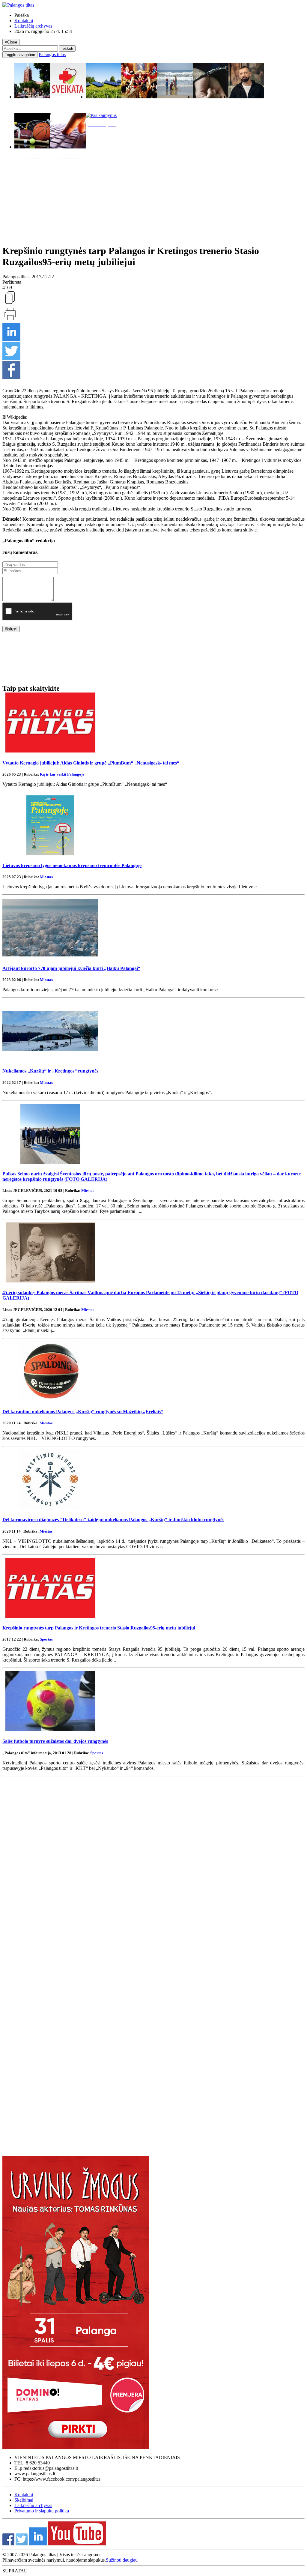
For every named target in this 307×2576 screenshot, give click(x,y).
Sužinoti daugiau (122, 2560)
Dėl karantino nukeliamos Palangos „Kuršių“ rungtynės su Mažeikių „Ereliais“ (83, 1412)
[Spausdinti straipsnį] (10, 320)
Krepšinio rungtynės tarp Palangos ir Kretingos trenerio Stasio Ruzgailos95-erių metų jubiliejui (99, 1628)
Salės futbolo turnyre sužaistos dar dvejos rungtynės (55, 1741)
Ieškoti (67, 48)
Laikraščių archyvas (33, 26)
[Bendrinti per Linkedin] (11, 339)
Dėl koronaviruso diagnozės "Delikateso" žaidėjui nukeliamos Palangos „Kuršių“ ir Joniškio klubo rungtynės (113, 1520)
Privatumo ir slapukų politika (42, 2511)
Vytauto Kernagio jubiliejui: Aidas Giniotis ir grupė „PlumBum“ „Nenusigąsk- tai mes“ (91, 763)
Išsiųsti (11, 629)
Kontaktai (24, 21)
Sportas (46, 1639)
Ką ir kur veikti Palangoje (62, 774)
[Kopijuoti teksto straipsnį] (10, 304)
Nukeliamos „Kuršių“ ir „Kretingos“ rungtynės (50, 1071)
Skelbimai (24, 2500)
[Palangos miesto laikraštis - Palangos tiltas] (18, 5)
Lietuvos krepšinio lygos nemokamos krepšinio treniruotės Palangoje (72, 865)
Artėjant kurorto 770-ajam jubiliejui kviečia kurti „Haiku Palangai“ (71, 968)
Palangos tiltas (52, 54)
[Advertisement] (153, 200)
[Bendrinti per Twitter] (11, 358)
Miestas (46, 877)
